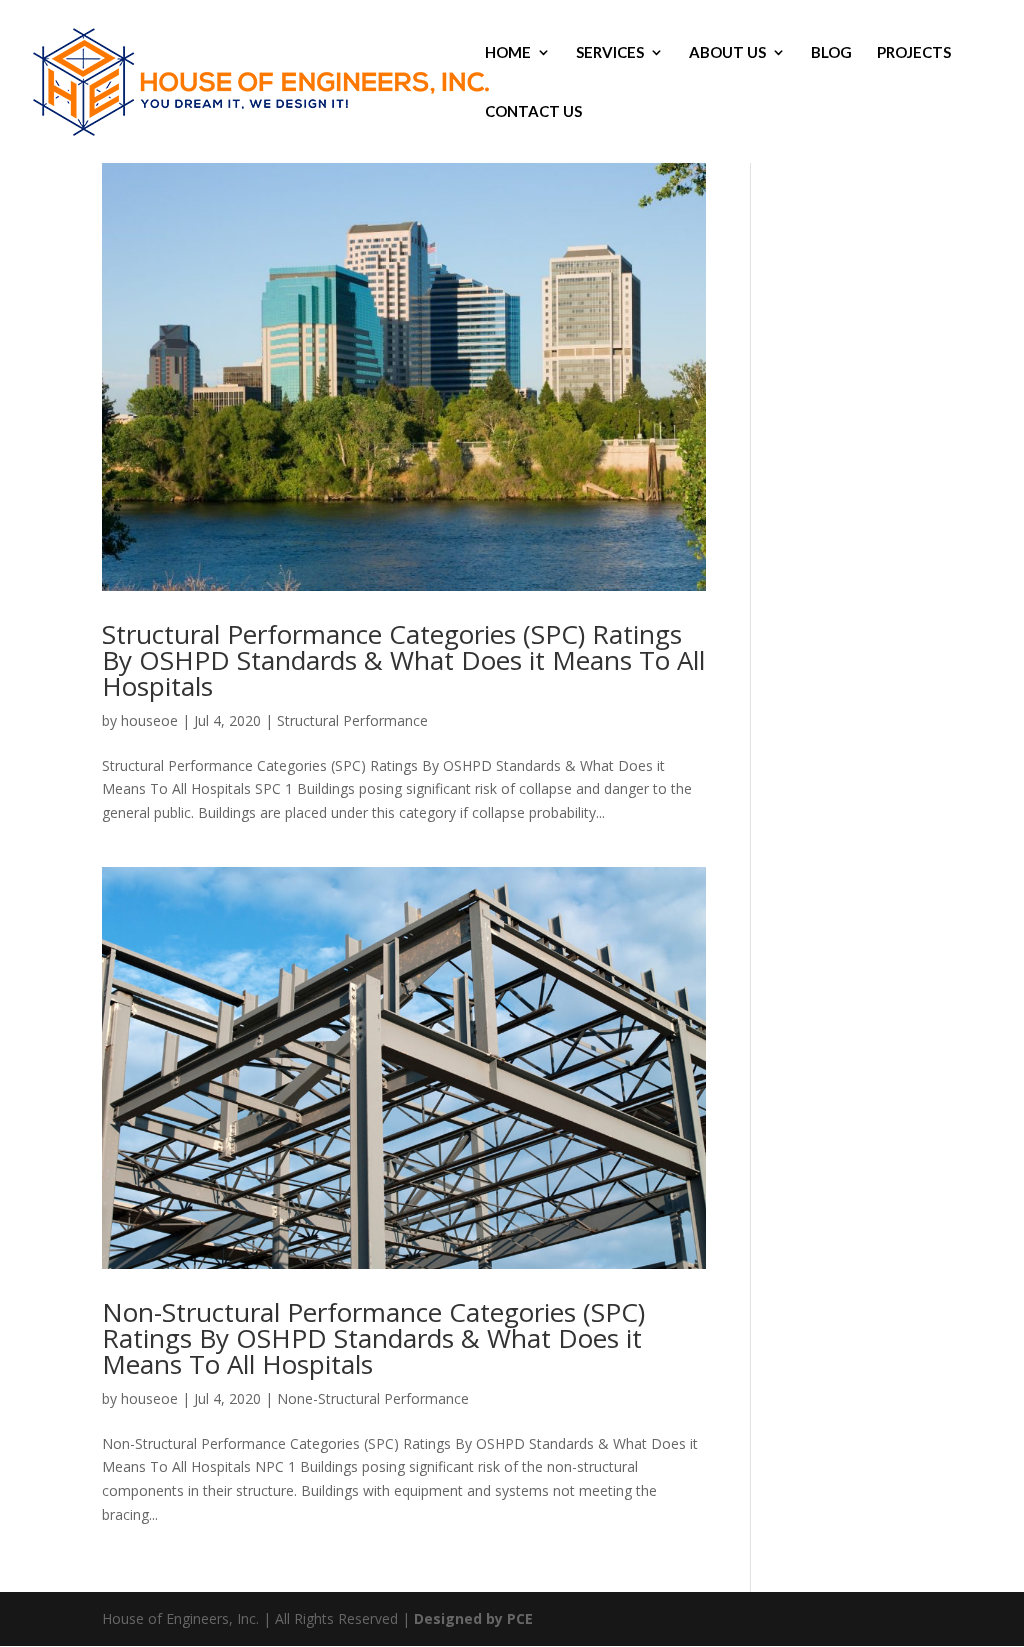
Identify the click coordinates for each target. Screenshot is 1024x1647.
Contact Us (533, 112)
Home (508, 53)
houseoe (149, 720)
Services (610, 53)
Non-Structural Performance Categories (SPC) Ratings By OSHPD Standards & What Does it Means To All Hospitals (373, 1338)
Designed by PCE (473, 1618)
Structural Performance (352, 720)
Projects (914, 53)
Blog (831, 53)
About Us (727, 53)
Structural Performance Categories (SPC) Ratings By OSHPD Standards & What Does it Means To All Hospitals (403, 660)
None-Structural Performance (373, 1398)
